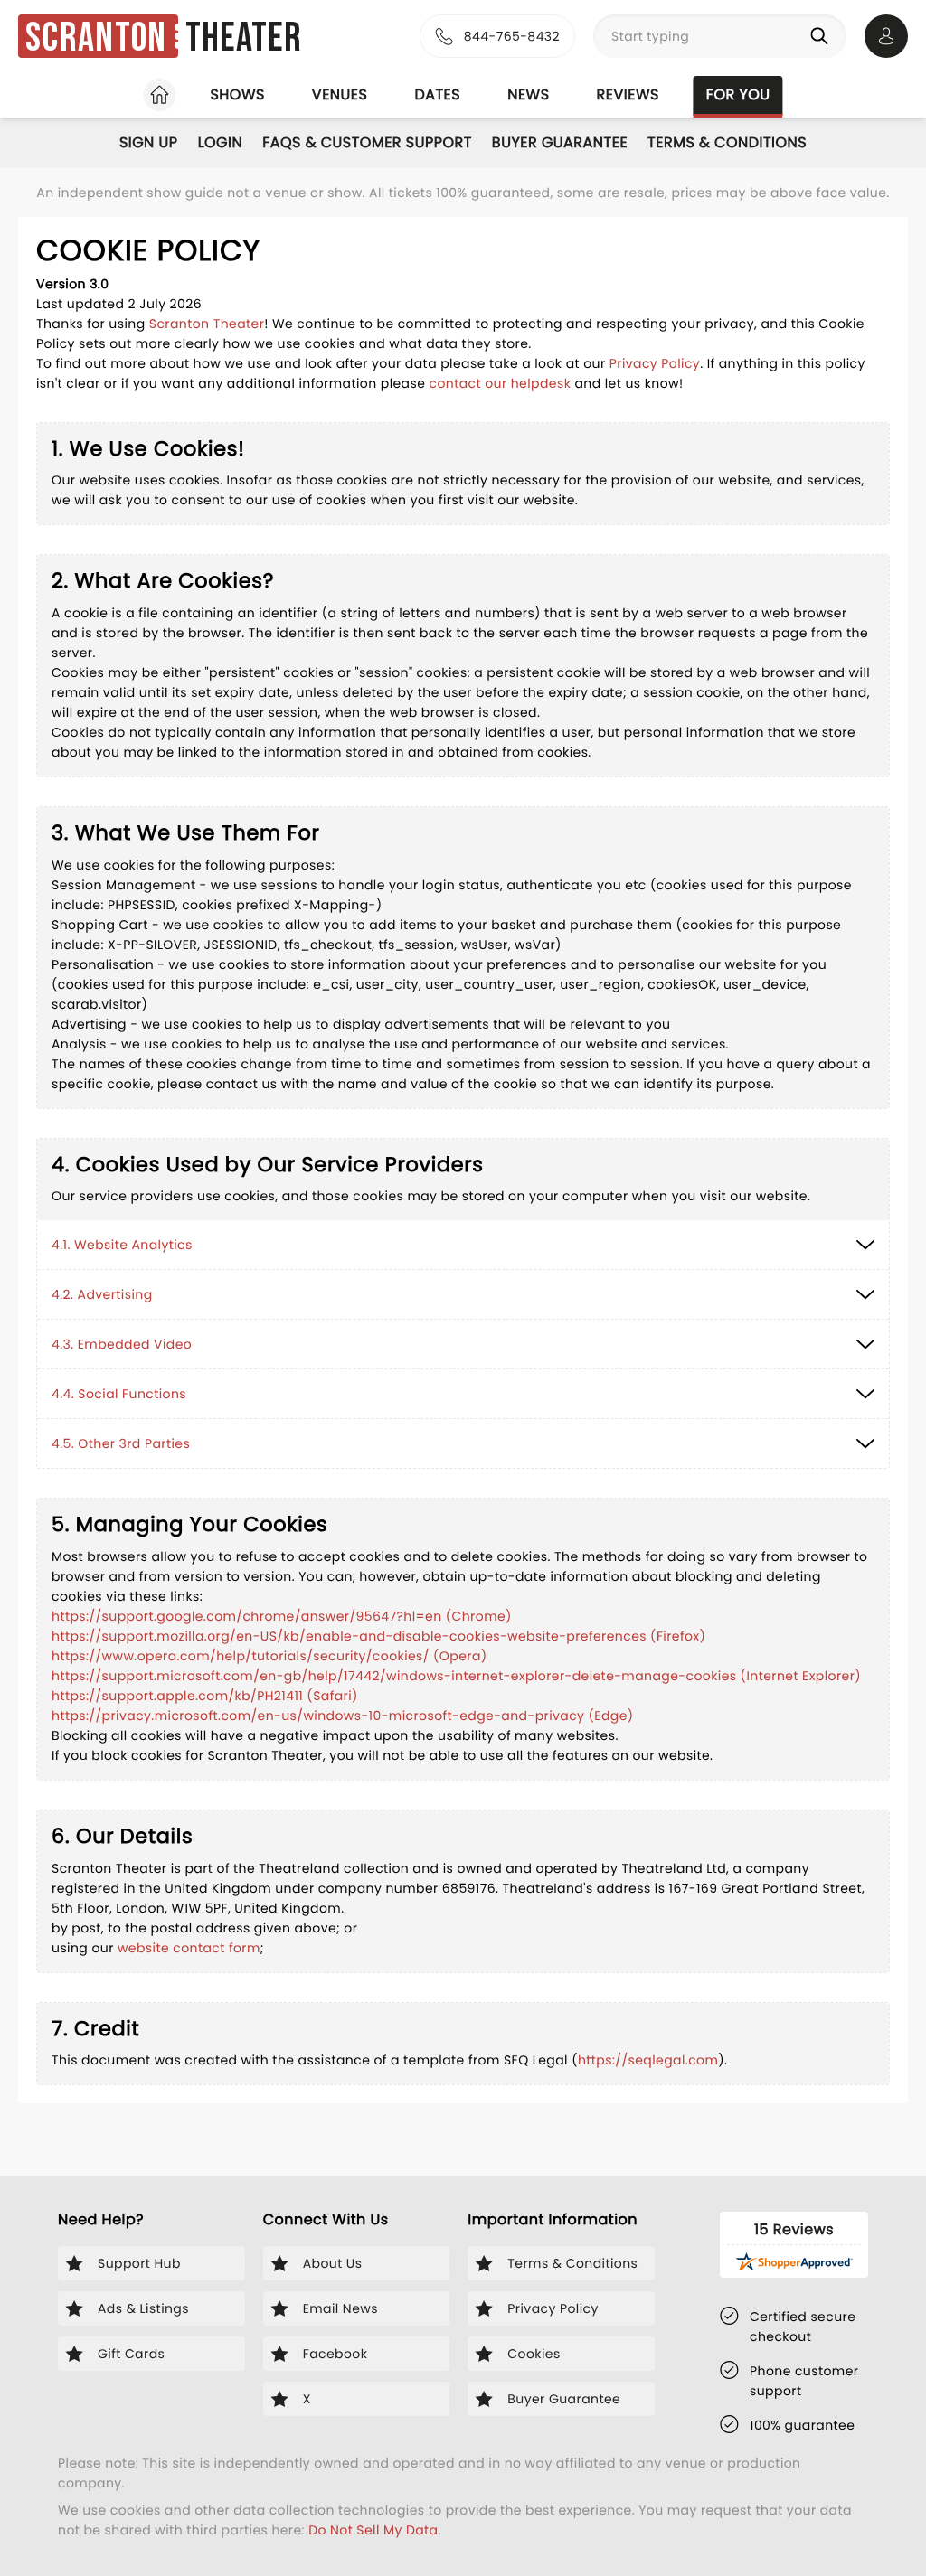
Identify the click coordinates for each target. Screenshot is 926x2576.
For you (738, 94)
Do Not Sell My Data (373, 2530)
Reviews (628, 94)
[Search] (823, 36)
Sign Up (149, 142)
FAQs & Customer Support (367, 142)
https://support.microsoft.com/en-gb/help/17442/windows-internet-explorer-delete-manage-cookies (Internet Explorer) (456, 1676)
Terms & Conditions (727, 142)
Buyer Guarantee (560, 142)
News (528, 94)
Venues (340, 94)
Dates (437, 94)
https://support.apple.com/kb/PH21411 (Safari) (205, 1696)
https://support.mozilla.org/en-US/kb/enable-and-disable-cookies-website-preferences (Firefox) (378, 1636)
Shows (237, 94)
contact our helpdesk (500, 383)
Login (221, 142)
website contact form (189, 1948)
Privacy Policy (655, 363)
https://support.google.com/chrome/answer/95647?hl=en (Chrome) (282, 1616)
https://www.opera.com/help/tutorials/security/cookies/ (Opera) (269, 1656)
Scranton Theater (207, 324)
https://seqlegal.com (648, 2060)
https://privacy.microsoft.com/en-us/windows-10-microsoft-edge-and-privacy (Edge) (343, 1716)
